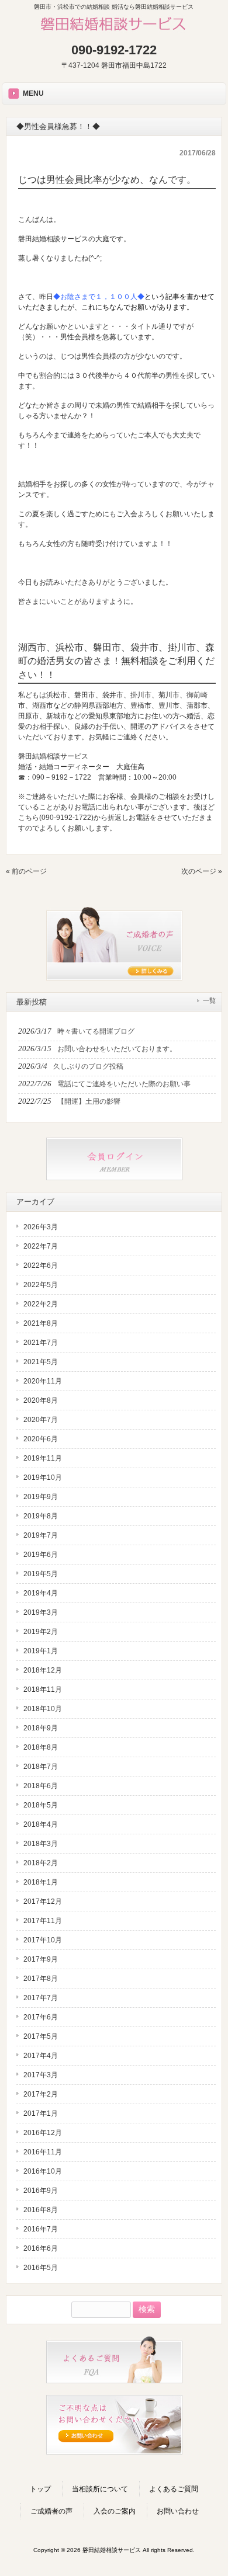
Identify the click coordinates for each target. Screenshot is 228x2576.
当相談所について (100, 2489)
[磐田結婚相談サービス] (114, 32)
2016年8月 (41, 2210)
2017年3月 (41, 2075)
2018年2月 (41, 1863)
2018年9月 (41, 1728)
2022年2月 (41, 1304)
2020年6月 (41, 1439)
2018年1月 (41, 1882)
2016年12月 (43, 2133)
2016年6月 (41, 2248)
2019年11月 (43, 1458)
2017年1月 (41, 2113)
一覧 (209, 1000)
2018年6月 (41, 1786)
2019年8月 (41, 1516)
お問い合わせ (178, 2511)
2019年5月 (41, 1574)
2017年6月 (41, 2017)
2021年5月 (41, 1362)
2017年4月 (41, 2056)
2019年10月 (43, 1478)
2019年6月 (41, 1555)
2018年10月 (43, 1709)
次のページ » (202, 871)
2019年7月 (41, 1535)
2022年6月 (41, 1266)
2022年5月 (41, 1285)
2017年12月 (43, 1901)
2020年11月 (43, 1381)
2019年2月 (41, 1632)
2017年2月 (41, 2094)
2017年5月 (41, 2036)
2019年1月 (41, 1651)
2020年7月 (41, 1420)
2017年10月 (43, 1940)
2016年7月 (41, 2229)
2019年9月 (41, 1497)
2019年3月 (41, 1612)
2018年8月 (41, 1747)
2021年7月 (41, 1343)
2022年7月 (41, 1246)
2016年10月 (43, 2171)
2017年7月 (41, 1998)
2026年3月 (41, 1227)
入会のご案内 (115, 2511)
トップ (40, 2489)
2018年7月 (41, 1767)
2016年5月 (41, 2268)
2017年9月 (41, 1959)
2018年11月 (43, 1689)
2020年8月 (41, 1400)
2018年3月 (41, 1844)
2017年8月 (41, 1979)
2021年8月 (41, 1323)
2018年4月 (41, 1824)
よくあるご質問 (174, 2489)
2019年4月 (41, 1593)
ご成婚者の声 (51, 2511)
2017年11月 (43, 1921)
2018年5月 (41, 1805)
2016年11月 (43, 2152)
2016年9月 (41, 2191)
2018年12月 (43, 1670)
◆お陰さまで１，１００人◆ (99, 297)
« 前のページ (26, 871)
